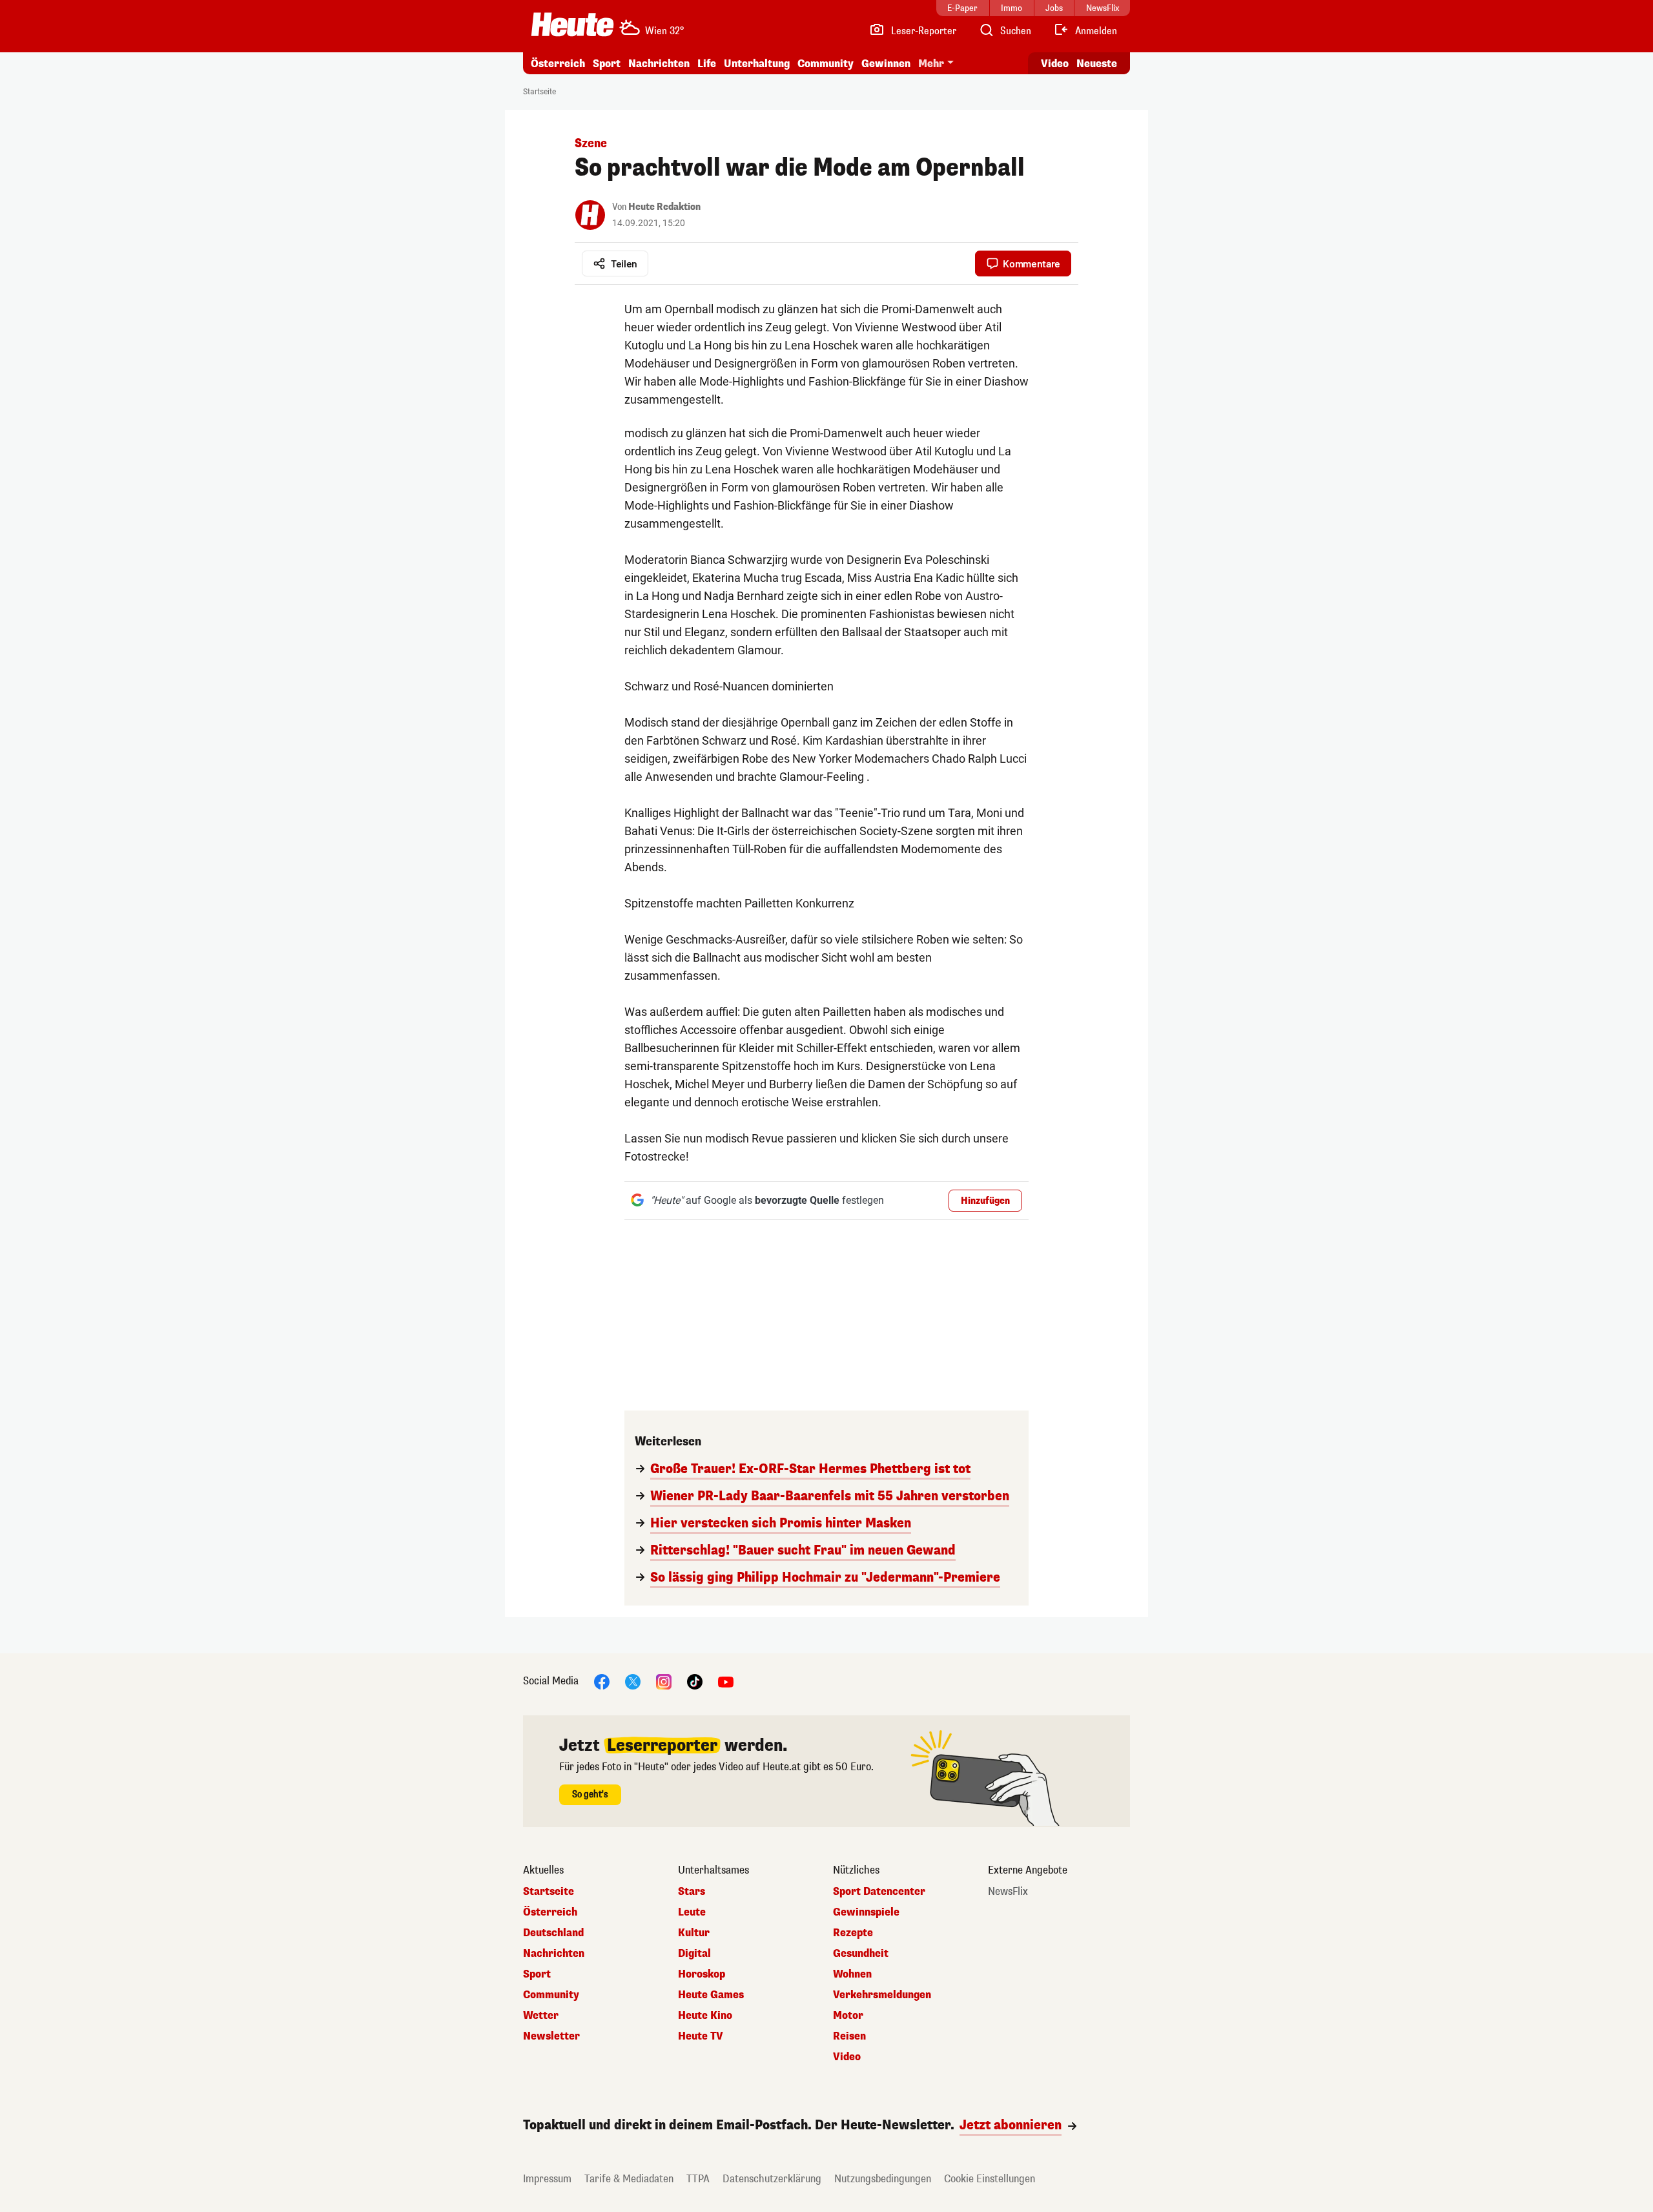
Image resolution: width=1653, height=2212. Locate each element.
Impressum (547, 2179)
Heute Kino (705, 2016)
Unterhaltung (757, 64)
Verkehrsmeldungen (882, 1995)
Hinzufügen (985, 1201)
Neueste (1097, 64)
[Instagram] (664, 1681)
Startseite (539, 92)
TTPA (698, 2179)
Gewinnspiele (866, 1912)
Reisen (849, 2036)
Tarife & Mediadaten (629, 2179)
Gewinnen (886, 64)
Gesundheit (861, 1954)
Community (826, 64)
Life (707, 64)
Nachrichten (554, 1954)
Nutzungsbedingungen (883, 2179)
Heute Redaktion (664, 207)
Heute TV (701, 2036)
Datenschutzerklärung (772, 2179)
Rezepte (853, 1933)
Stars (692, 1892)
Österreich (558, 64)
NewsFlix (1008, 1892)
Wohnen (852, 1974)
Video (1055, 64)
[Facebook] (602, 1681)
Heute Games (711, 1995)
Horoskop (702, 1974)
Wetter (541, 2016)
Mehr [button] (931, 64)
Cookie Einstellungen (990, 2179)
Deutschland (553, 1933)
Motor (848, 2016)
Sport (607, 64)
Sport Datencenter (879, 1892)
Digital (694, 1954)
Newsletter (551, 2036)
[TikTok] (695, 1681)
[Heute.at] (572, 25)
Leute (692, 1912)
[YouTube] (726, 1681)
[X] (633, 1681)
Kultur (694, 1933)
